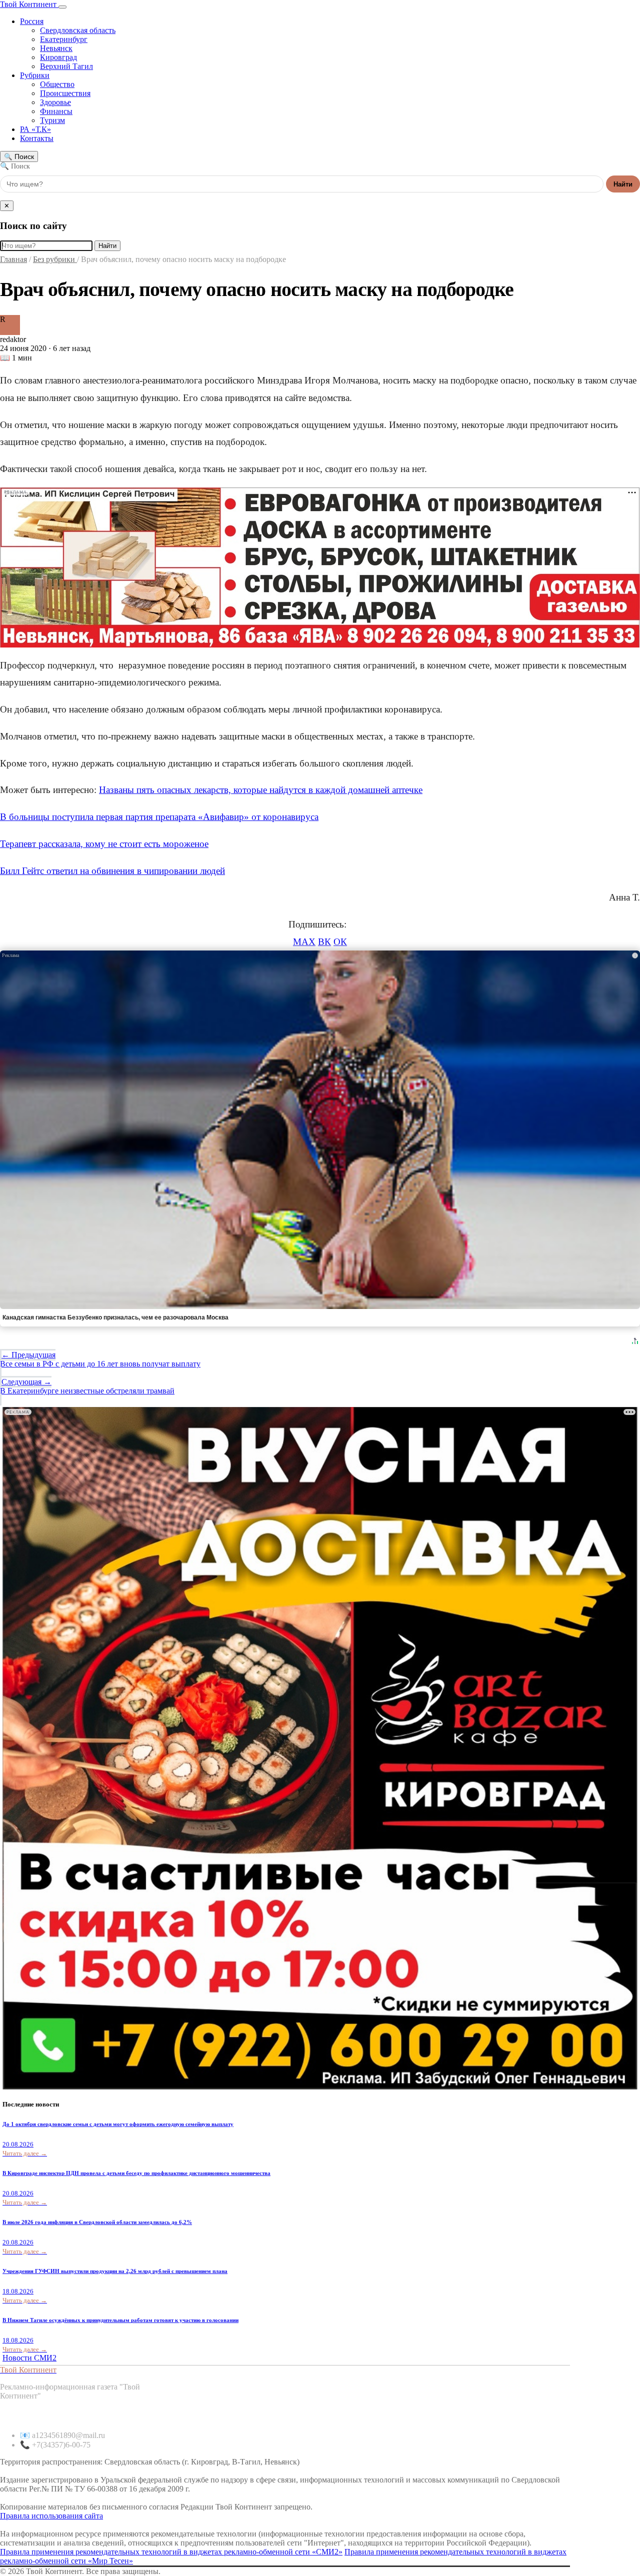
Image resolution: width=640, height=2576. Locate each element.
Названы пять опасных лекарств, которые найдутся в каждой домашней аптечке (261, 790)
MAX (304, 942)
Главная (13, 259)
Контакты (37, 138)
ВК (324, 942)
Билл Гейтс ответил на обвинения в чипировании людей (112, 871)
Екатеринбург (64, 39)
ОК (340, 942)
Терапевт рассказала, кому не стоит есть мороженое (104, 844)
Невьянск (56, 48)
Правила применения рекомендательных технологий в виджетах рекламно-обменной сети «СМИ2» (171, 2552)
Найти (623, 184)
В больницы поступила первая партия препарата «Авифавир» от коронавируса (159, 817)
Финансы (56, 111)
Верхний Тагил (66, 66)
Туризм (52, 120)
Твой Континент (29, 4)
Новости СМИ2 (29, 2358)
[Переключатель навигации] (62, 7)
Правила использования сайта (51, 2516)
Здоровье (55, 102)
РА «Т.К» (35, 129)
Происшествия (65, 93)
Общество (57, 84)
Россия (32, 21)
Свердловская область (78, 30)
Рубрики (35, 75)
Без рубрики (55, 259)
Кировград (58, 57)
